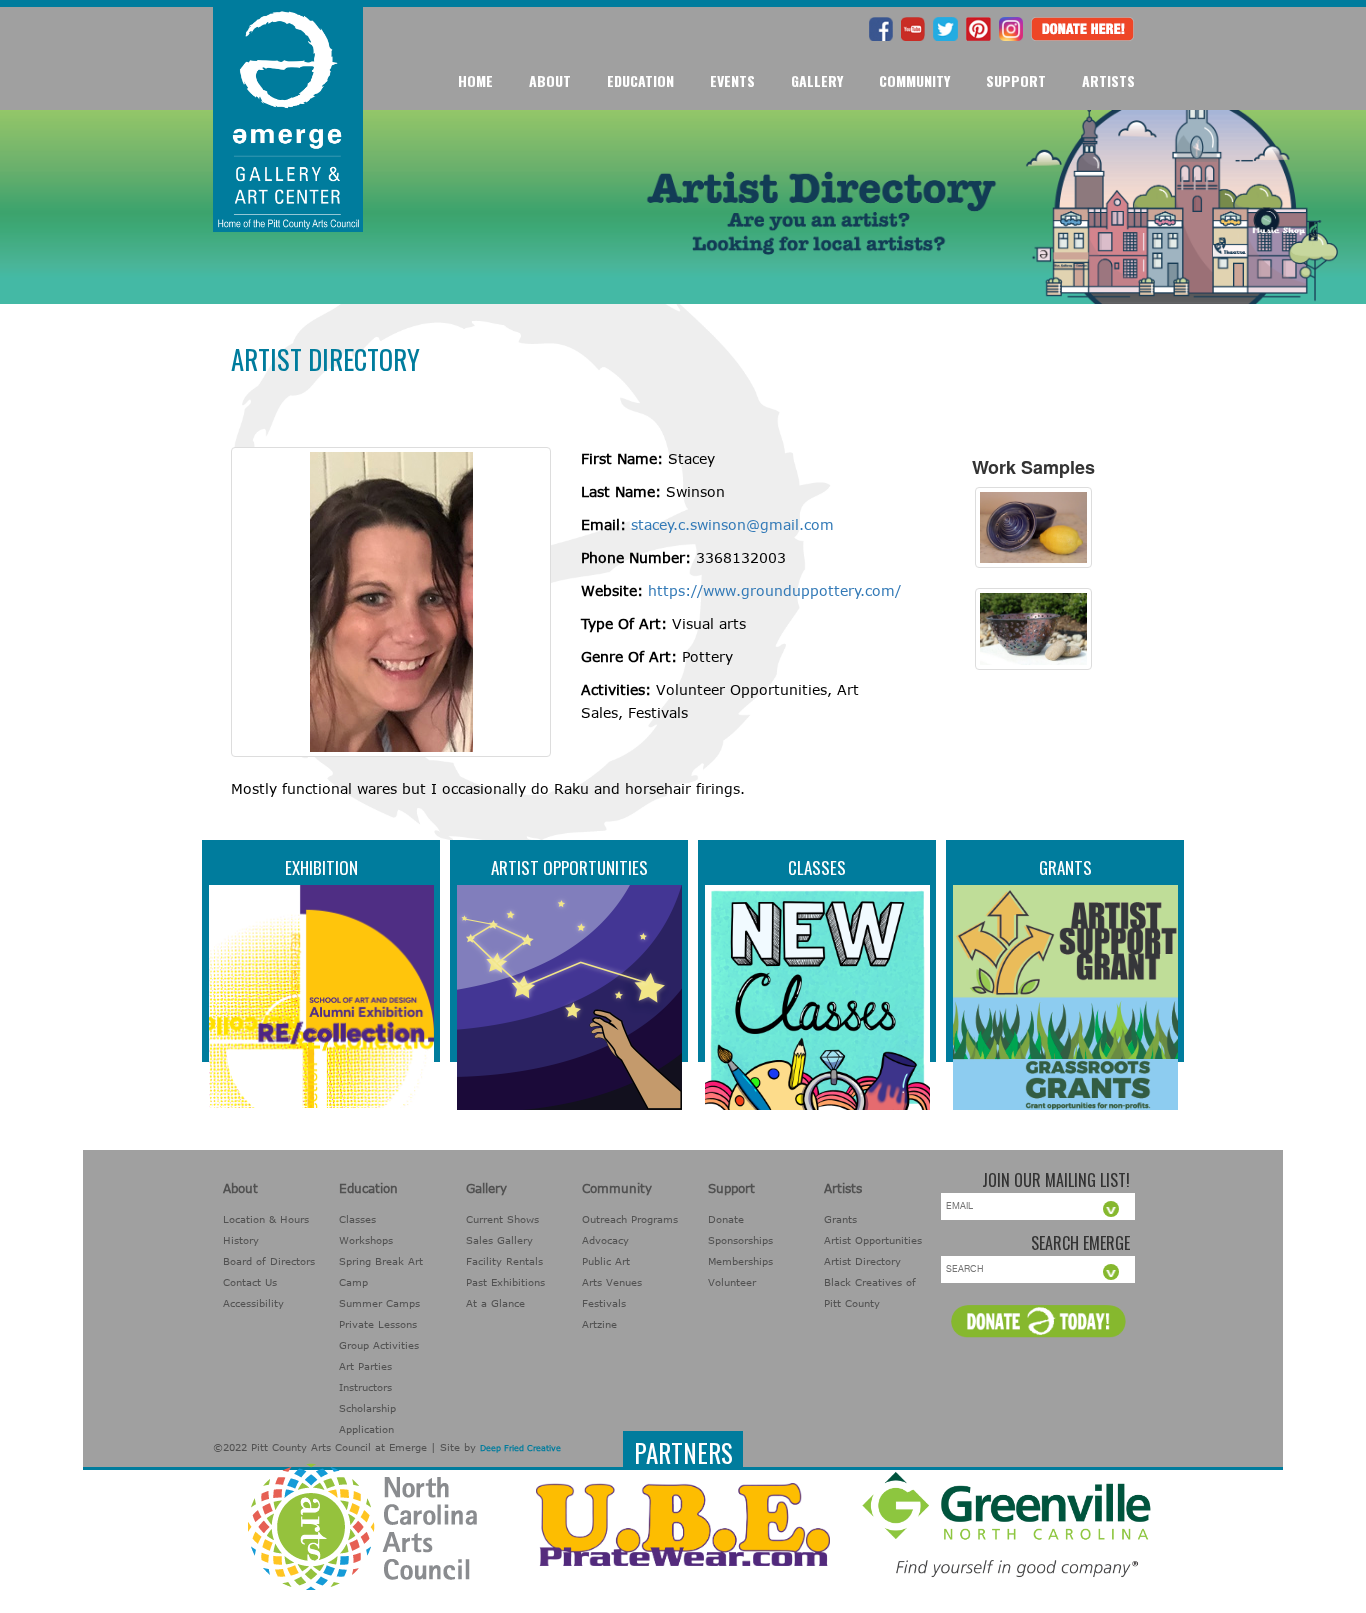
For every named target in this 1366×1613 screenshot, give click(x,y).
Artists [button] (1108, 80)
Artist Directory (862, 1261)
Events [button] (732, 80)
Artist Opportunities (569, 867)
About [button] (550, 80)
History (241, 1240)
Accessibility (253, 1303)
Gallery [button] (817, 80)
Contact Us (250, 1282)
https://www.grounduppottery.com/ (774, 590)
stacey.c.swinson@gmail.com (732, 524)
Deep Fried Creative (520, 1448)
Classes (817, 867)
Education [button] (640, 80)
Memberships (740, 1261)
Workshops (366, 1240)
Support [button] (1016, 80)
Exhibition (321, 867)
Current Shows (502, 1219)
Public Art (606, 1261)
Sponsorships (740, 1240)
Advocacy (605, 1240)
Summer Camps (379, 1303)
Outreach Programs (630, 1219)
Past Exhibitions (505, 1282)
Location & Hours (266, 1219)
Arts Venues (612, 1282)
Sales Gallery (499, 1240)
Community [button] (914, 80)
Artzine (599, 1324)
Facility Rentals (504, 1261)
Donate (726, 1219)
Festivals (604, 1303)
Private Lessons (378, 1324)
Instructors (365, 1387)
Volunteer (732, 1282)
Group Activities (379, 1345)
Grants (1065, 867)
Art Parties (365, 1366)
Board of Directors (269, 1261)
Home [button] (475, 80)
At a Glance (495, 1303)
